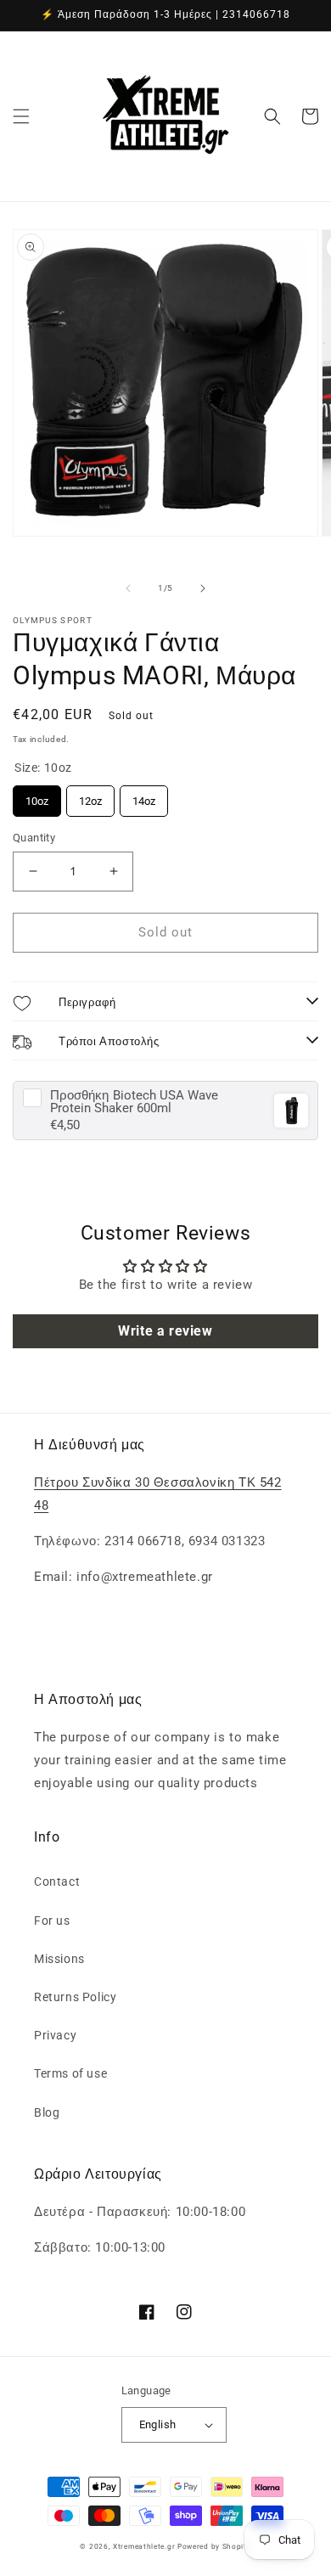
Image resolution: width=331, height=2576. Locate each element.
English (158, 2424)
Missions (59, 1959)
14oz (144, 796)
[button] (21, 116)
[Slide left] (128, 588)
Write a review (165, 1331)
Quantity (34, 838)
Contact (57, 1881)
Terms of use (70, 2073)
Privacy (55, 2035)
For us (52, 1921)
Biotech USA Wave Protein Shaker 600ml (134, 1102)
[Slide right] (203, 588)
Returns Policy (75, 1997)
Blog (47, 2112)
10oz (37, 796)
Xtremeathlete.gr (144, 2546)
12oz (90, 796)
